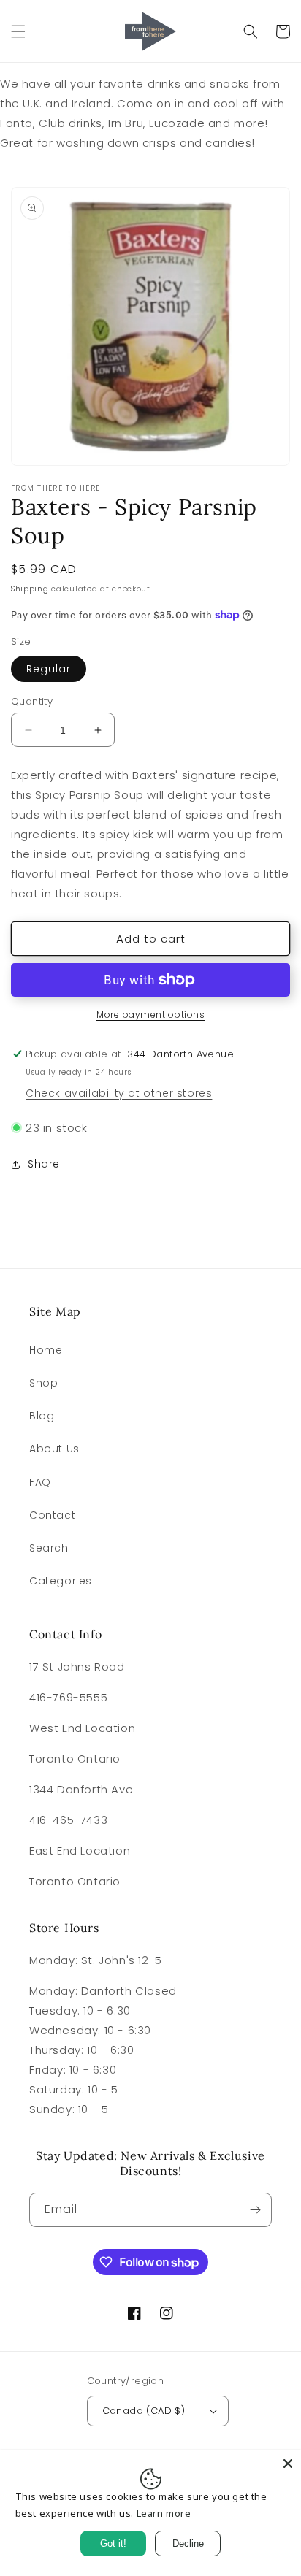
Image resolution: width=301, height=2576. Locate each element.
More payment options (150, 1015)
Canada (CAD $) (144, 2411)
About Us (54, 1449)
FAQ (40, 1482)
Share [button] (44, 1164)
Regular (49, 669)
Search (49, 1548)
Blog (42, 1416)
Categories (61, 1581)
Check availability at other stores (119, 1093)
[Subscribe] (255, 2210)
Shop (43, 1383)
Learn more (164, 2513)
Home (46, 1350)
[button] (18, 31)
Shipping (30, 589)
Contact (52, 1515)
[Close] (288, 2464)
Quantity (32, 701)
